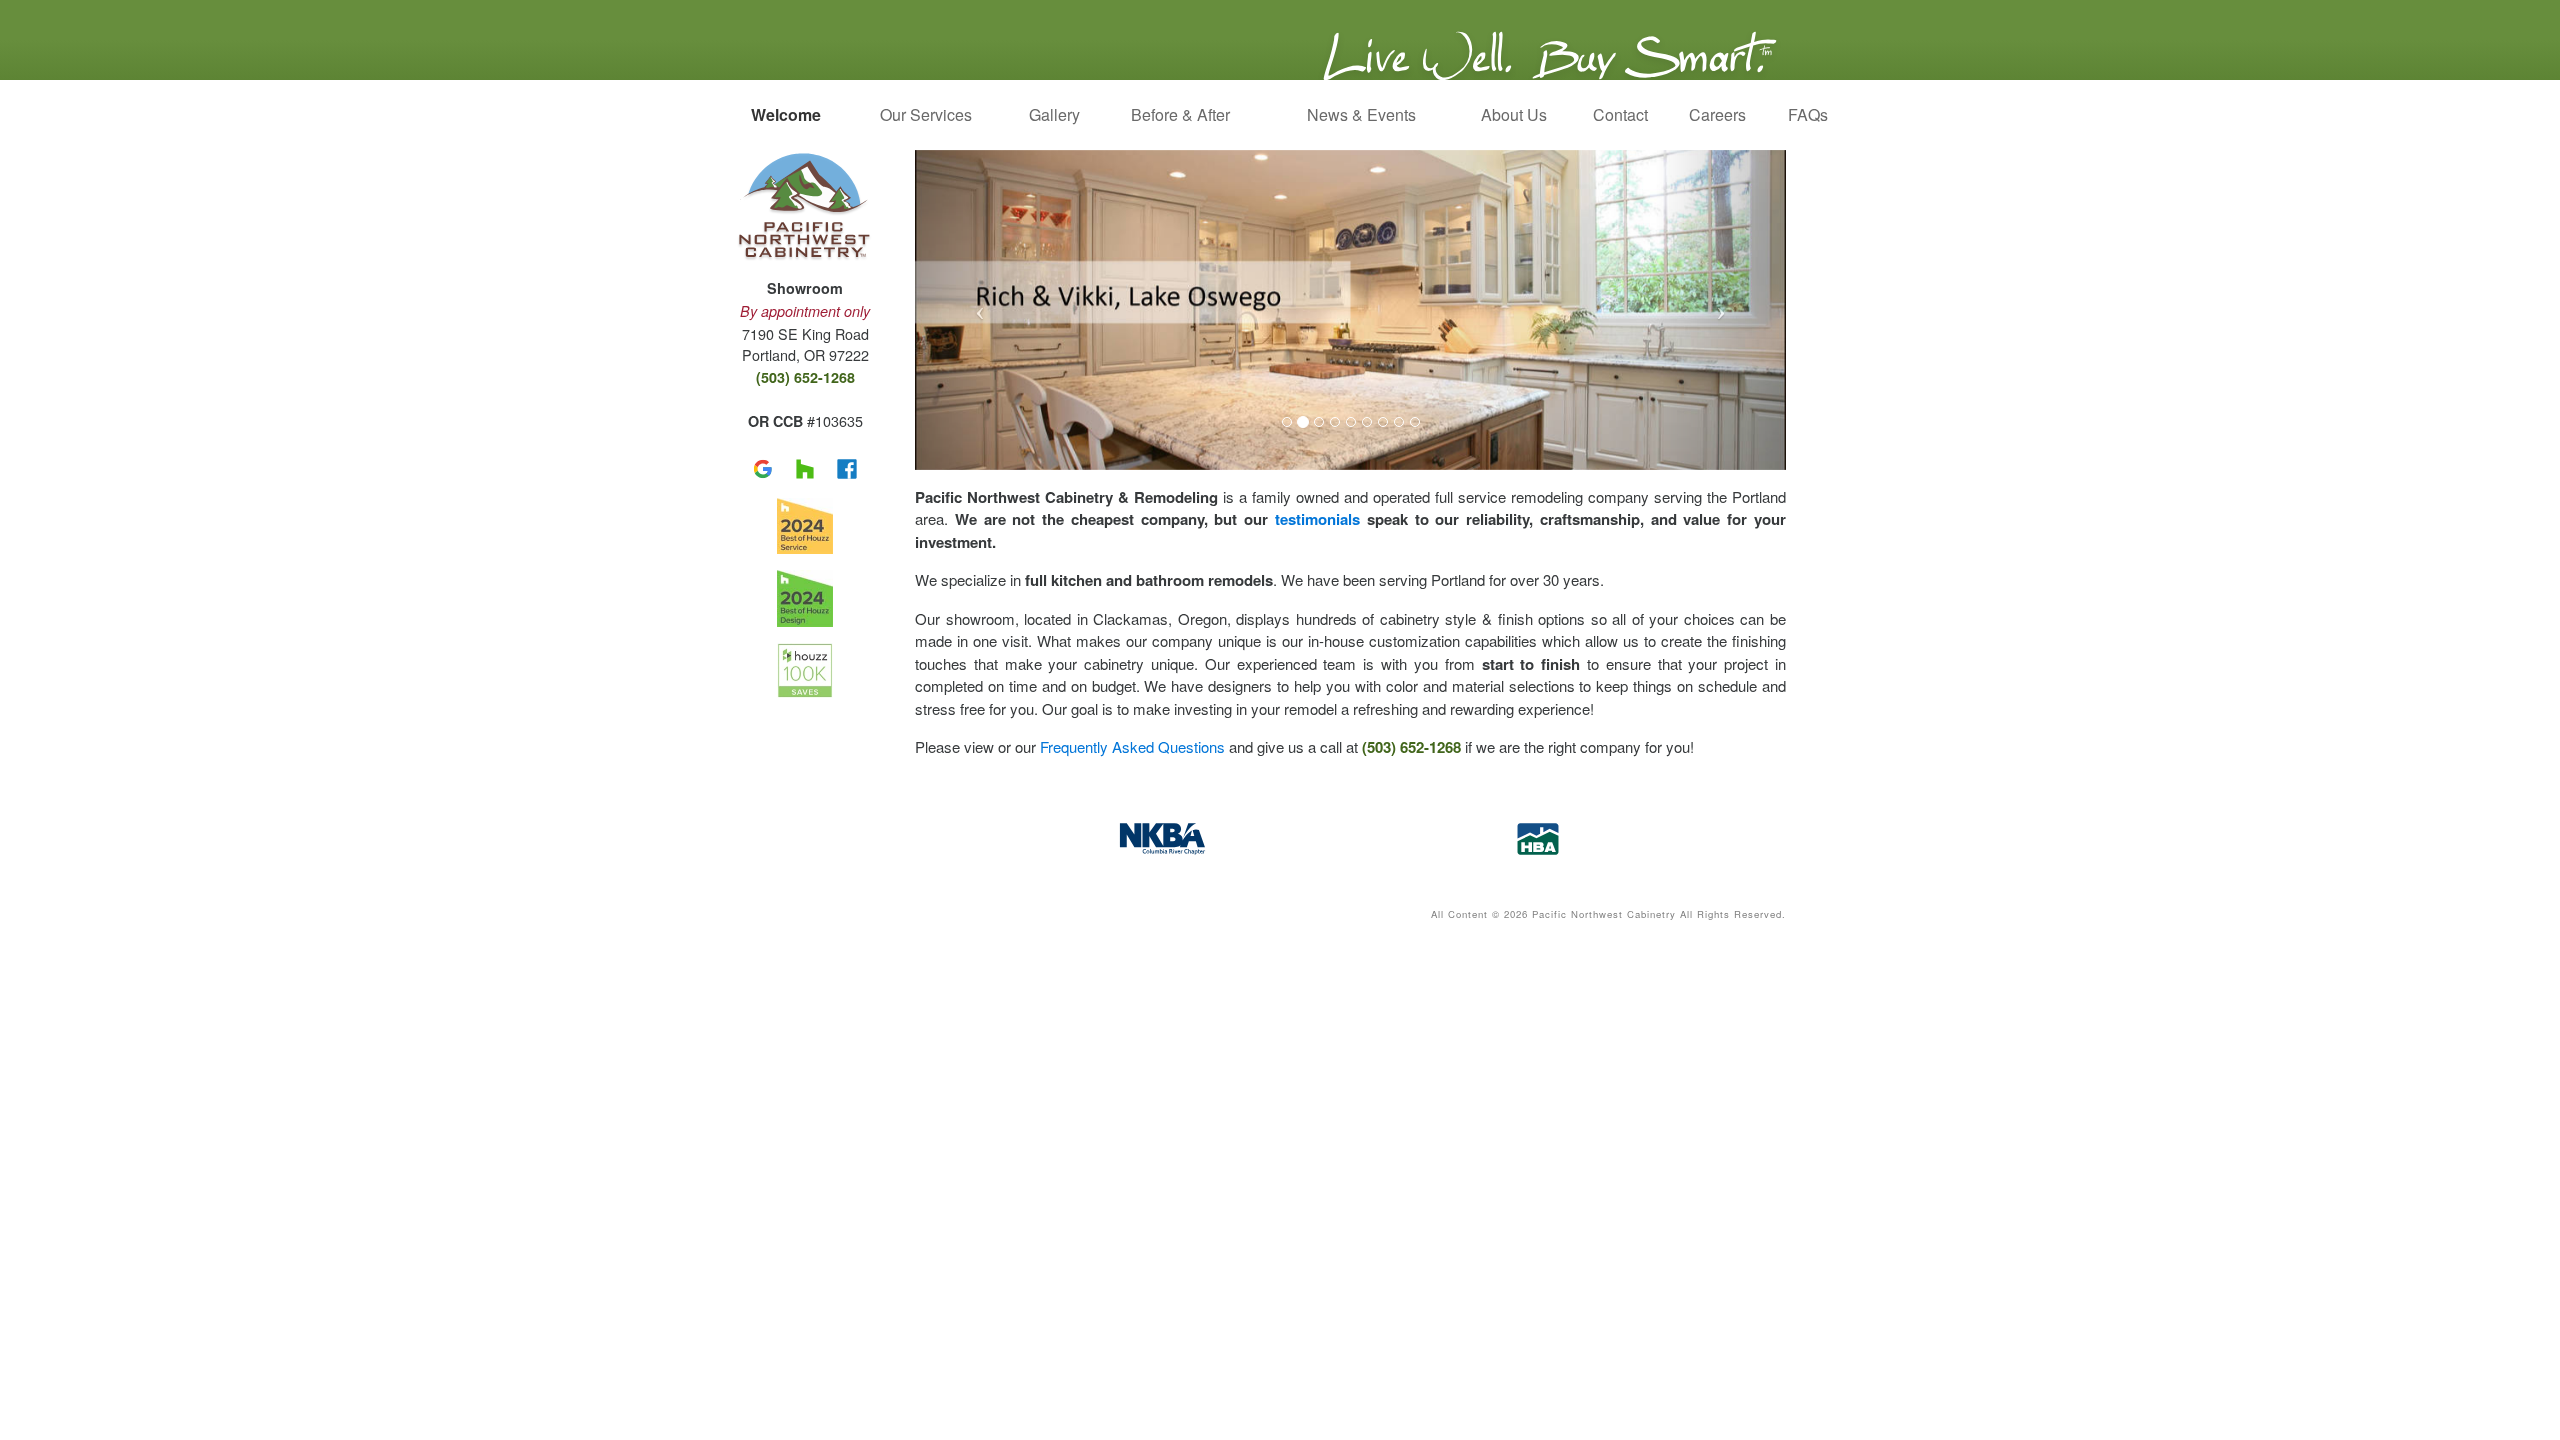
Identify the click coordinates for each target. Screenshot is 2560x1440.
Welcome (786, 114)
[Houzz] (808, 465)
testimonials (1317, 519)
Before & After (1180, 114)
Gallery (1051, 114)
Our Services (926, 114)
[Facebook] (847, 465)
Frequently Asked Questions (1132, 746)
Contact (1618, 114)
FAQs (1800, 114)
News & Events (1361, 114)
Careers (1716, 114)
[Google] (766, 465)
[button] (980, 310)
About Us (1514, 114)
